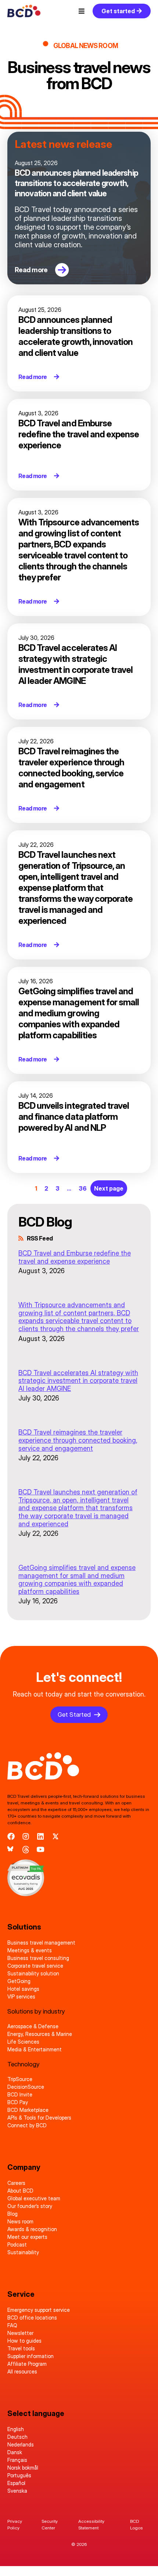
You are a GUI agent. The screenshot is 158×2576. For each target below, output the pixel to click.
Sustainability (23, 2252)
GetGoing (19, 1981)
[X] (55, 1836)
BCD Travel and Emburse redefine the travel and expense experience (75, 1257)
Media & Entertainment (35, 2049)
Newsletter (20, 2333)
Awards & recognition (32, 2229)
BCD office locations (32, 2318)
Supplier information (30, 2356)
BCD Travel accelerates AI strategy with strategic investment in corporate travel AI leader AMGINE (78, 1381)
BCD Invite (20, 2094)
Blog (12, 2214)
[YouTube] (40, 1850)
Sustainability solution (33, 1973)
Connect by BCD (27, 2125)
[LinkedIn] (40, 1836)
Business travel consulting (38, 1958)
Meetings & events (30, 1950)
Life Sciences (23, 2042)
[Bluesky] (11, 1850)
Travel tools (21, 2348)
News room (20, 2221)
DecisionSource (26, 2087)
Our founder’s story (30, 2206)
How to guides (24, 2341)
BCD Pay (18, 2102)
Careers (16, 2183)
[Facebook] (11, 1836)
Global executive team (34, 2198)
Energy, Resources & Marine (40, 2034)
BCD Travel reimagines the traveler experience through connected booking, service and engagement (78, 1440)
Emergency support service (39, 2310)
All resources (22, 2371)
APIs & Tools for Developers (39, 2118)
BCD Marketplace (28, 2110)
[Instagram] (26, 1836)
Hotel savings (23, 1989)
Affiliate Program (27, 2364)
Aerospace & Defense (33, 2026)
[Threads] (26, 1850)
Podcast (17, 2245)
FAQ (12, 2325)
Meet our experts (27, 2237)
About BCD (20, 2191)
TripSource (20, 2079)
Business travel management (41, 1943)
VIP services (21, 1996)
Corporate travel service (35, 1966)
